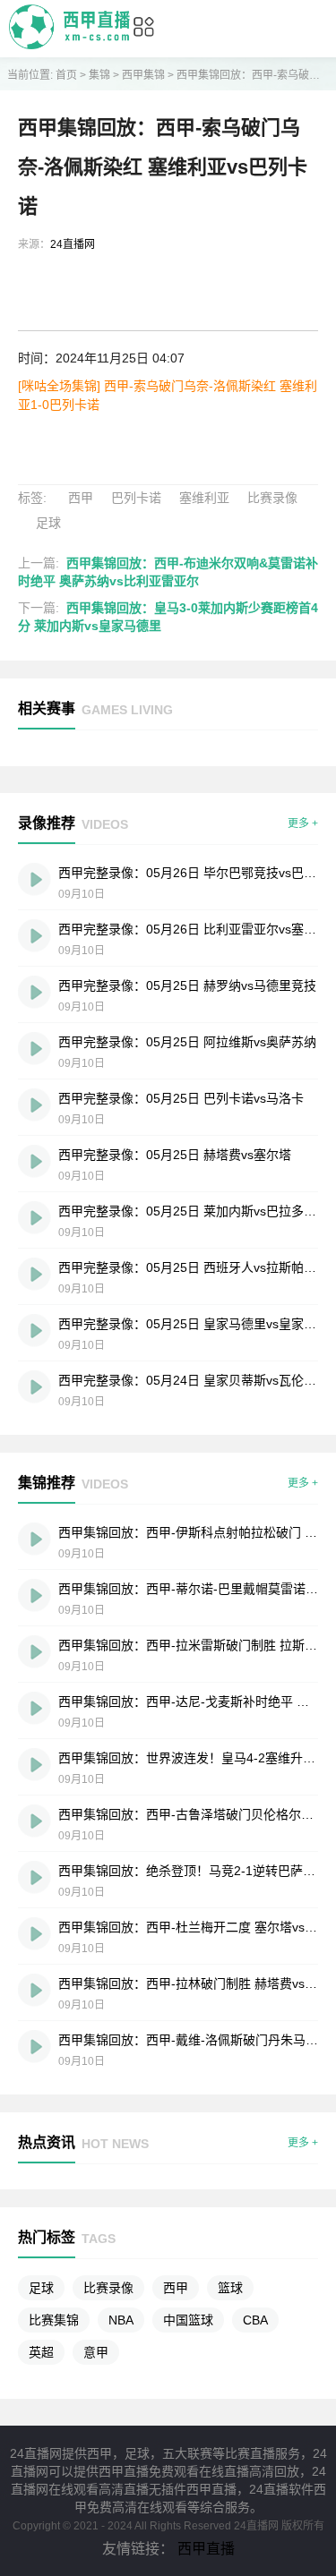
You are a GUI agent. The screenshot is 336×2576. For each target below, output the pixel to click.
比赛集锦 (54, 2320)
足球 (48, 523)
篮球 (230, 2288)
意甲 (96, 2352)
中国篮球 (188, 2320)
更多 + (303, 823)
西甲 (81, 498)
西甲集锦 (143, 75)
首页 (66, 75)
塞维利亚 (204, 498)
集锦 (99, 75)
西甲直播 (206, 2549)
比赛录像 (272, 498)
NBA (121, 2320)
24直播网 (73, 244)
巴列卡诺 (136, 498)
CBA (255, 2320)
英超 (41, 2352)
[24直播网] (69, 44)
